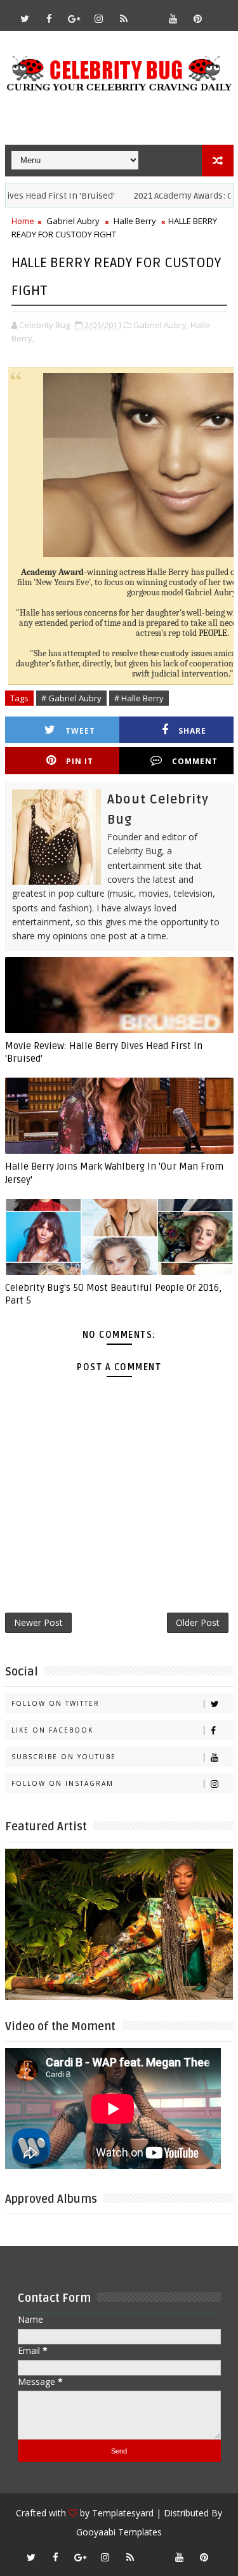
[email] (149, 13)
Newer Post (38, 1622)
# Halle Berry (139, 698)
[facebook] (50, 18)
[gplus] (74, 18)
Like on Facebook (52, 1730)
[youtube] (173, 18)
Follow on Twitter (56, 1703)
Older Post (198, 1622)
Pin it (80, 761)
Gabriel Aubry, (161, 325)
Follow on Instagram (63, 1783)
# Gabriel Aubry (71, 698)
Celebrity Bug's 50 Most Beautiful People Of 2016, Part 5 (113, 1294)
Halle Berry (135, 221)
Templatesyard (123, 2513)
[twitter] (25, 18)
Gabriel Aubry (73, 221)
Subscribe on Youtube (64, 1757)
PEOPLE (213, 633)
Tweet (80, 731)
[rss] (124, 18)
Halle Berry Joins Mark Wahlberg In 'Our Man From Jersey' (114, 1173)
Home (23, 221)
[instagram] (99, 18)
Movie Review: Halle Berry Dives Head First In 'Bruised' (104, 1052)
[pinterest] (198, 18)
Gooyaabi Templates (119, 2532)
